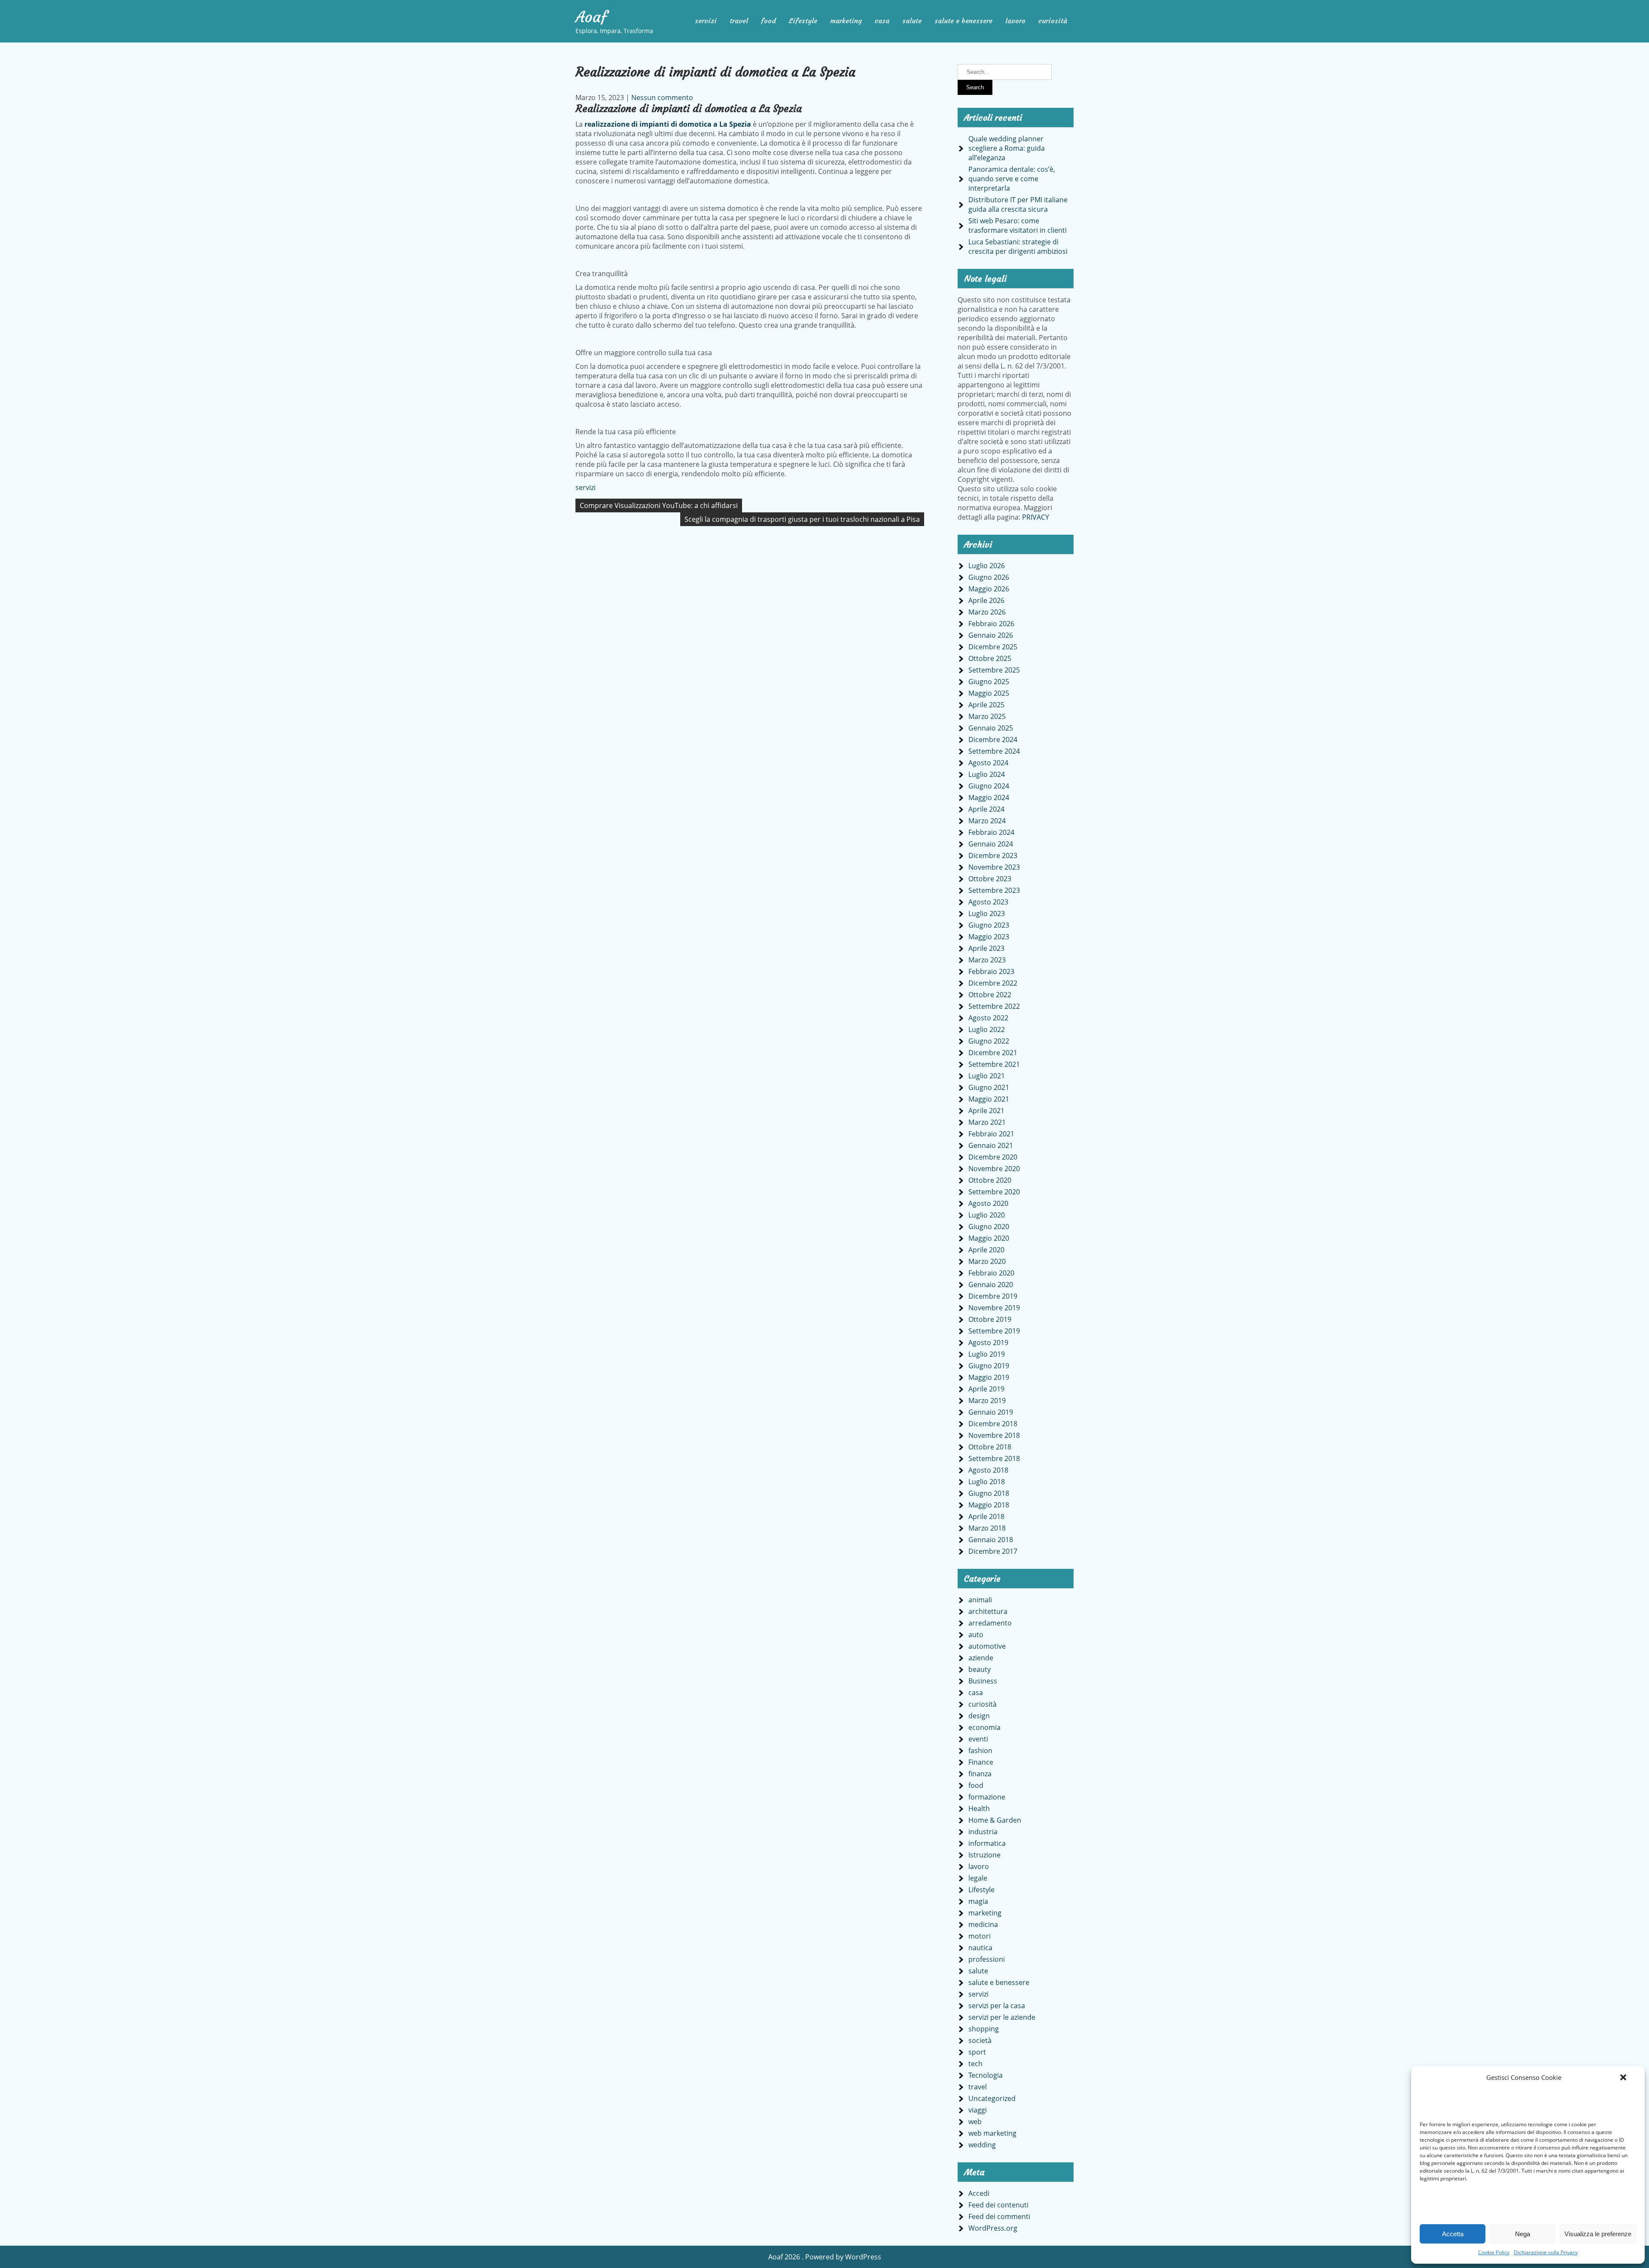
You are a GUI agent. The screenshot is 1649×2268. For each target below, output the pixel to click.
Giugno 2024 (989, 786)
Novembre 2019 (994, 1308)
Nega (1523, 2234)
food (768, 21)
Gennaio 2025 (991, 728)
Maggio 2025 (989, 693)
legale (978, 1878)
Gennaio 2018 (991, 1540)
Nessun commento (662, 97)
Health (979, 1808)
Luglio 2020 (987, 1215)
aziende (981, 1658)
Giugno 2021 (989, 1087)
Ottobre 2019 (990, 1319)
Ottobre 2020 (990, 1180)
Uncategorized (992, 2098)
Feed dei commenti (999, 2216)
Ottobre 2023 (990, 879)
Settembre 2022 (994, 1006)
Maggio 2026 (989, 589)
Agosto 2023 (988, 902)
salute (912, 21)
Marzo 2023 (987, 960)
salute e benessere (963, 21)
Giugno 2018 (989, 1493)
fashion (980, 1750)
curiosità (1053, 21)
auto (976, 1635)
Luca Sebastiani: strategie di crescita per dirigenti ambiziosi (1018, 247)
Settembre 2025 (994, 670)
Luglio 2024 (987, 774)
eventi (978, 1739)
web (975, 2122)
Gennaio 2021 (991, 1145)
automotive (987, 1646)
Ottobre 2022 (990, 995)
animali (980, 1600)
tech (975, 2064)
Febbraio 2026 (991, 624)
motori (980, 1936)
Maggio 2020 (989, 1238)
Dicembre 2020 (993, 1157)
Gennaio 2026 (991, 635)
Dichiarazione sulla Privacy (1546, 2252)
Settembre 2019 (994, 1331)
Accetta (1453, 2234)
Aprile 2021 (986, 1111)
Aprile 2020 (986, 1250)
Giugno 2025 (989, 682)
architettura (988, 1611)
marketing (846, 21)
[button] (1623, 2077)
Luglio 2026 (987, 566)
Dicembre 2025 (993, 647)
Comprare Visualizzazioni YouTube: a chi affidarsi (659, 505)
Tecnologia (986, 2075)
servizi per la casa (997, 2006)
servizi (706, 21)
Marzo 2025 (987, 716)
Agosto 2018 (988, 1470)
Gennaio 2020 (991, 1285)
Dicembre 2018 (993, 1424)
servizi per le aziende (1002, 2017)
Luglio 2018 (987, 1482)
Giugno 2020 (989, 1227)
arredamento (990, 1623)
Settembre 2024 (994, 751)
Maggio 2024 (989, 798)
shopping (984, 2029)
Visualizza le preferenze (1598, 2234)
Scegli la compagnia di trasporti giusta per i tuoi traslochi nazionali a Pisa (802, 519)
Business (983, 1681)
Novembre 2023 (994, 867)
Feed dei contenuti (998, 2205)
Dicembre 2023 (993, 855)
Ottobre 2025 (990, 658)
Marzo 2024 (987, 821)
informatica (987, 1843)
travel (739, 21)
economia (984, 1727)
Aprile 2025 (986, 705)
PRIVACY (1036, 517)
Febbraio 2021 (991, 1134)
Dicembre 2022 (993, 983)
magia (978, 1901)
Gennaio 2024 (991, 844)
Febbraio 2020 (991, 1273)
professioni (987, 1959)
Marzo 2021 (987, 1122)
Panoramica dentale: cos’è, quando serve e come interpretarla (1012, 179)
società (980, 2040)
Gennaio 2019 (991, 1412)
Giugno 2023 (989, 925)
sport (977, 2052)
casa (882, 21)
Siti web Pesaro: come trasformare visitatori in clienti (1018, 225)
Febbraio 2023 (991, 971)
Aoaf (591, 17)
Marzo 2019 (987, 1400)
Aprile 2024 (986, 809)
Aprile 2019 (986, 1389)
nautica (980, 1948)
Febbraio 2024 (991, 832)
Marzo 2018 (987, 1528)
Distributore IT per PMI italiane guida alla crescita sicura (1018, 204)
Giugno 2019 (989, 1366)
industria (983, 1832)
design (979, 1716)
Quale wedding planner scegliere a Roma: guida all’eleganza (1007, 148)
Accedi (979, 2193)
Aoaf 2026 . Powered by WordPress (825, 2257)
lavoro (1015, 21)
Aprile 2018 (986, 1516)
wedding (982, 2145)
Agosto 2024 (988, 763)
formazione (987, 1797)
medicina (983, 1924)
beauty (980, 1669)
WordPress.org (993, 2228)
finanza (980, 1774)
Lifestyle (803, 21)
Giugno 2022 (989, 1041)
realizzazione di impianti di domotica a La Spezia (668, 124)
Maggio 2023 (989, 937)
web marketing (992, 2133)
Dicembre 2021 (993, 1053)
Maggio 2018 (989, 1505)
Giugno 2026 (989, 577)
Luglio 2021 (987, 1076)
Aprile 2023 (986, 948)
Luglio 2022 (987, 1029)
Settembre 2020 (994, 1192)
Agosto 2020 (988, 1203)
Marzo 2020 (987, 1261)
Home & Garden (995, 1820)
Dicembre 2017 (993, 1551)
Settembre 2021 (994, 1064)
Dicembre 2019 (993, 1296)
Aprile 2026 (986, 600)
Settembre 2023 (994, 890)
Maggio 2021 (989, 1099)
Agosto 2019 (988, 1343)
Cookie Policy (1494, 2252)
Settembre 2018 (994, 1458)
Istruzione (984, 1855)
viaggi (978, 2110)
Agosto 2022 (988, 1018)
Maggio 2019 (989, 1377)
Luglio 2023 (987, 913)
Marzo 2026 (987, 612)
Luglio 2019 (987, 1354)
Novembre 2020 (994, 1169)
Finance (981, 1762)
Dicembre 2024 (993, 740)
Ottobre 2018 (990, 1447)
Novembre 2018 (994, 1435)
